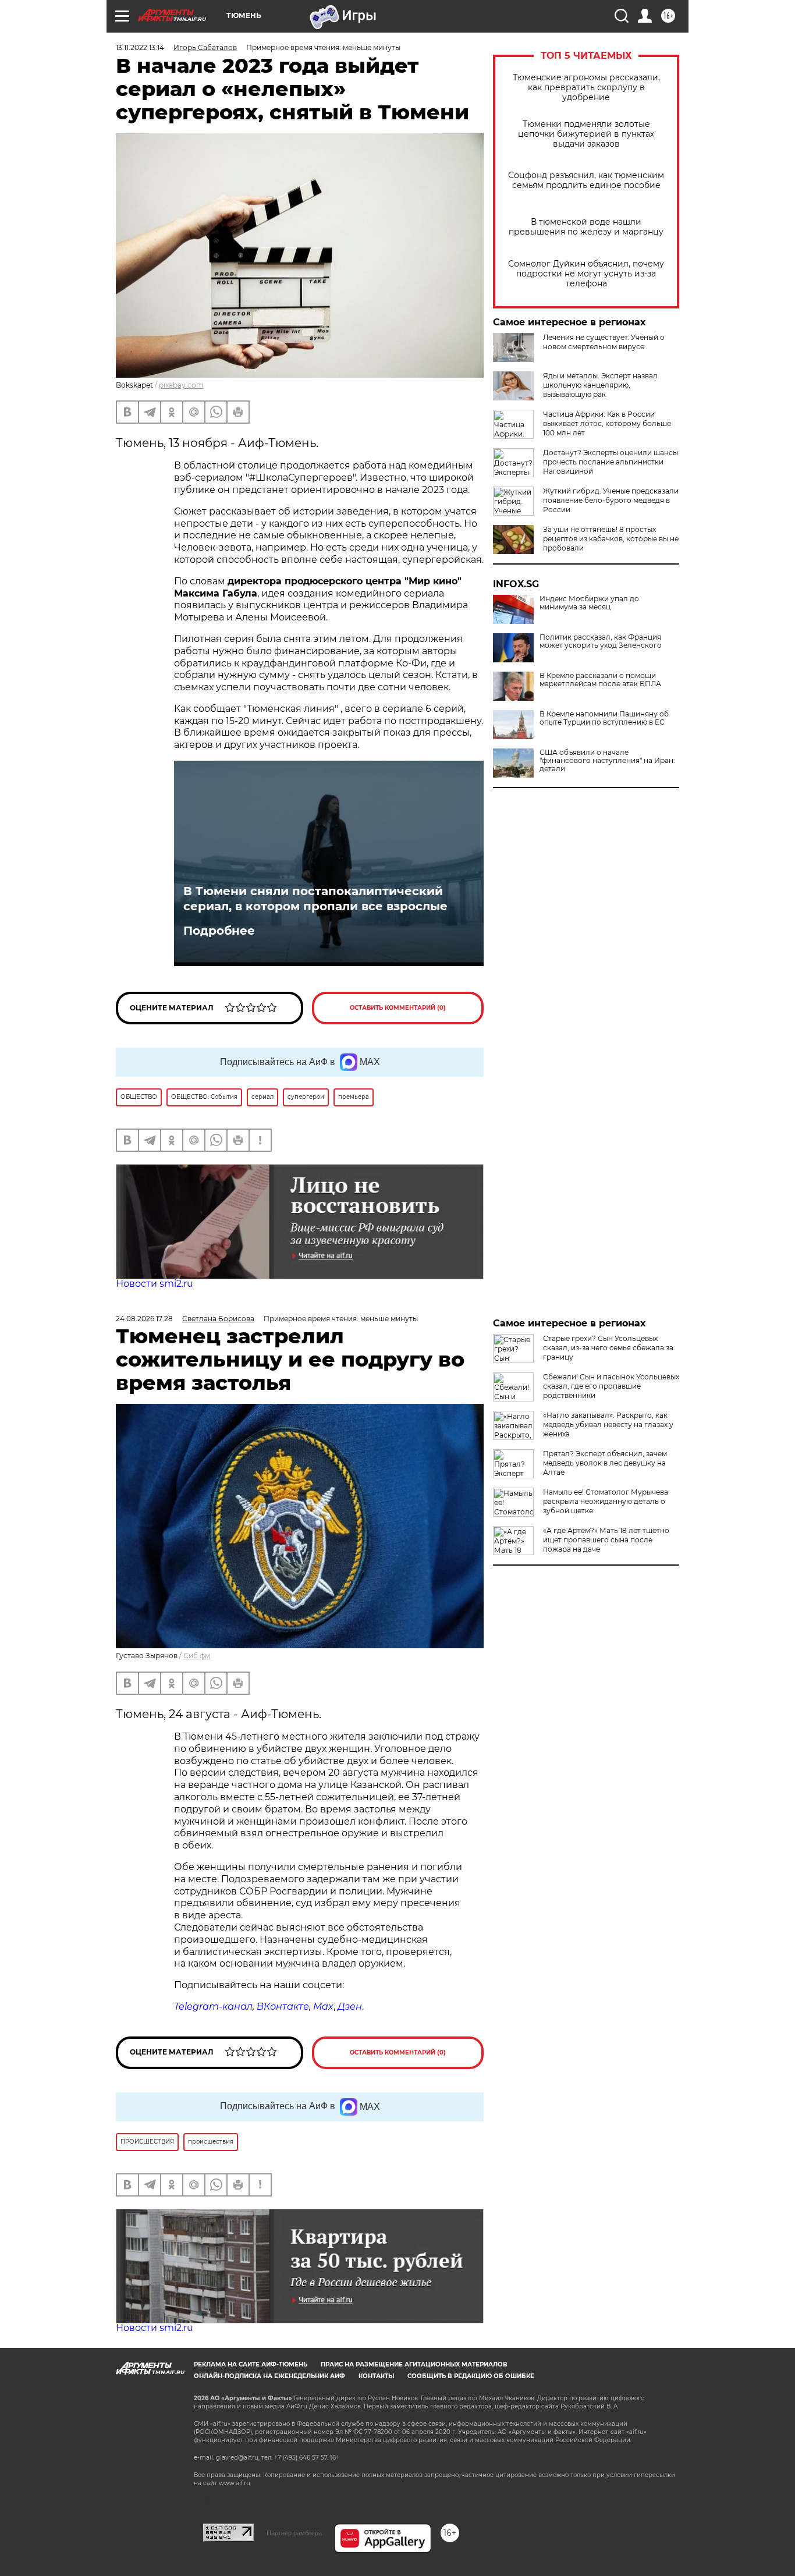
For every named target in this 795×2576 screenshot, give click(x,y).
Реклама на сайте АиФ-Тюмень (251, 2364)
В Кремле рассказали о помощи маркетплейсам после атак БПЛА (600, 680)
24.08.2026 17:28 (144, 1319)
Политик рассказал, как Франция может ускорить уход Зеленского (601, 641)
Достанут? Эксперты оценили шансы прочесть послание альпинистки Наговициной (611, 462)
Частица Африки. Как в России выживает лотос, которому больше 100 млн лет (607, 423)
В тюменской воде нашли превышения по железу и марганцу (586, 227)
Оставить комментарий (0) (398, 1008)
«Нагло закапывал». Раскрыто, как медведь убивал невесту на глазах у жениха (608, 1424)
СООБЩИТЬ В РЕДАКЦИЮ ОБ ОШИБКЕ (471, 2376)
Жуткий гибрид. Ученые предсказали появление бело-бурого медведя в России (611, 500)
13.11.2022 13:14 (140, 47)
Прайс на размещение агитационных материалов (414, 2364)
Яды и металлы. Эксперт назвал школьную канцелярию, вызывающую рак (600, 385)
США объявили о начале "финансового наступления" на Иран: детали (607, 761)
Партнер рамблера (294, 2533)
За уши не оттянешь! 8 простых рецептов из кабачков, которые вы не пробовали (611, 539)
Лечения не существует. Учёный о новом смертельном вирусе (604, 342)
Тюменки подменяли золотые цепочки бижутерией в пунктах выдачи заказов (586, 134)
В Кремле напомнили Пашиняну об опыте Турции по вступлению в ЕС (604, 718)
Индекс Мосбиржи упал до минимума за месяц (589, 603)
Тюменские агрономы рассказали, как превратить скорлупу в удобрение (586, 88)
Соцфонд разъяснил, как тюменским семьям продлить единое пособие (586, 180)
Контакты (376, 2376)
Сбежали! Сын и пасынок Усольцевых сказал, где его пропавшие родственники (611, 1386)
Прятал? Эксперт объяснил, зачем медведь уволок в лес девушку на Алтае (605, 1463)
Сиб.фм (197, 1656)
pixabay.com (181, 385)
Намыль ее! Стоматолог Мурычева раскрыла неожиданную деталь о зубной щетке (606, 1501)
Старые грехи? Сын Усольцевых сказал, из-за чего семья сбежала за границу (608, 1348)
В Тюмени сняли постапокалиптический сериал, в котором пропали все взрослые (315, 899)
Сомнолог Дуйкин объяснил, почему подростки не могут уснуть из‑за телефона (586, 274)
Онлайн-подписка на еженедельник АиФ (269, 2376)
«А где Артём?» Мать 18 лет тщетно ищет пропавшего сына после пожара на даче (606, 1540)
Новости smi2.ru (155, 1284)
